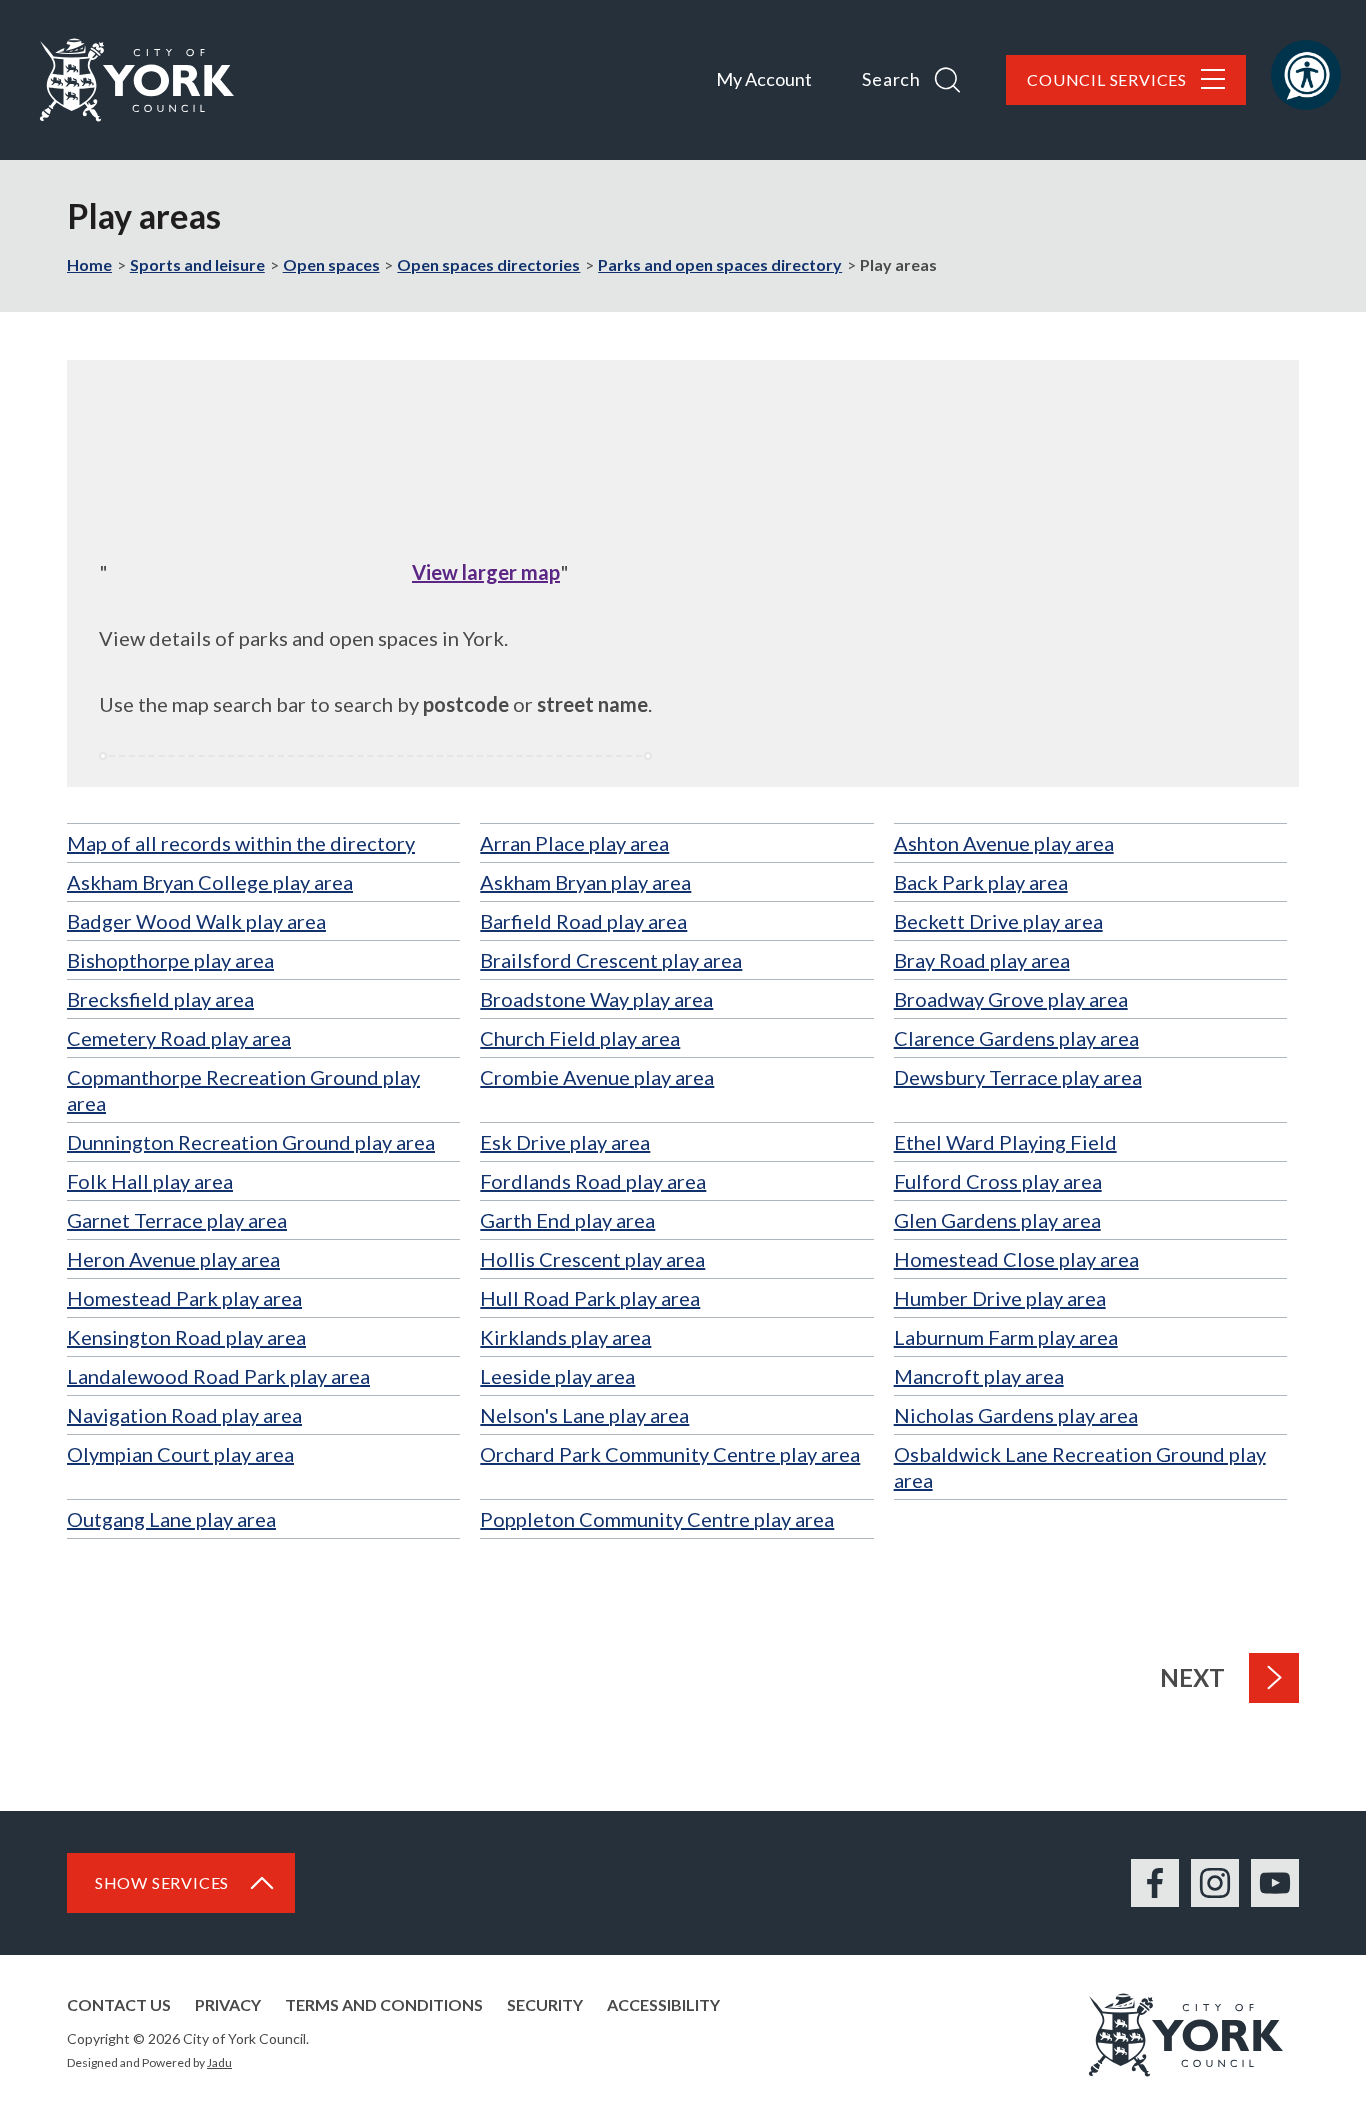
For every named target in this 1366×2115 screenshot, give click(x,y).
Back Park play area (981, 882)
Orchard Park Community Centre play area (670, 1454)
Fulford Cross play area (998, 1181)
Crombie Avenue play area (597, 1077)
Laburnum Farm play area (1006, 1337)
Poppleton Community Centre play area (657, 1519)
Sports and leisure (197, 264)
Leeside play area (557, 1376)
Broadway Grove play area (1011, 999)
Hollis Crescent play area (592, 1259)
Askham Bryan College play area (210, 882)
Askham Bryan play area (585, 882)
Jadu (219, 2062)
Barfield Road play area (583, 921)
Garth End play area (567, 1220)
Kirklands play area (565, 1337)
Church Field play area (580, 1038)
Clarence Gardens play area (1016, 1038)
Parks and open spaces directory (720, 264)
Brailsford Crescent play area (611, 960)
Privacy (228, 2004)
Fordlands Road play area (593, 1181)
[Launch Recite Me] (1306, 75)
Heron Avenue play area (173, 1259)
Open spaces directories (488, 264)
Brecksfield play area (160, 999)
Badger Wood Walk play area (196, 921)
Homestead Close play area (1016, 1259)
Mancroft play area (979, 1376)
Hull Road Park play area (590, 1298)
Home (89, 264)
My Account (764, 79)
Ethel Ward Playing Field (1005, 1142)
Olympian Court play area (180, 1454)
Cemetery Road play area (179, 1038)
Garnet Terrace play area (177, 1220)
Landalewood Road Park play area (218, 1376)
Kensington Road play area (186, 1337)
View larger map (486, 572)
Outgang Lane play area (171, 1519)
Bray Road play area (982, 960)
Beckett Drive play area (998, 921)
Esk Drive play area (565, 1142)
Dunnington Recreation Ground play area (251, 1142)
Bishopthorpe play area (170, 960)
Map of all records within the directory (241, 843)
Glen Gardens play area (997, 1220)
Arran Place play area (574, 843)
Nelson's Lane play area (584, 1415)
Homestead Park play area (184, 1298)
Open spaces (331, 264)
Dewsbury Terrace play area (1018, 1077)
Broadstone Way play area (596, 999)
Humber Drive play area (1000, 1298)
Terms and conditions (384, 2004)
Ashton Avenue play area (1004, 843)
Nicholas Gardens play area (1016, 1415)
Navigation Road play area (184, 1415)
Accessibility (663, 2004)
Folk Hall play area (150, 1181)
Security (545, 2004)
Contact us (119, 2004)
